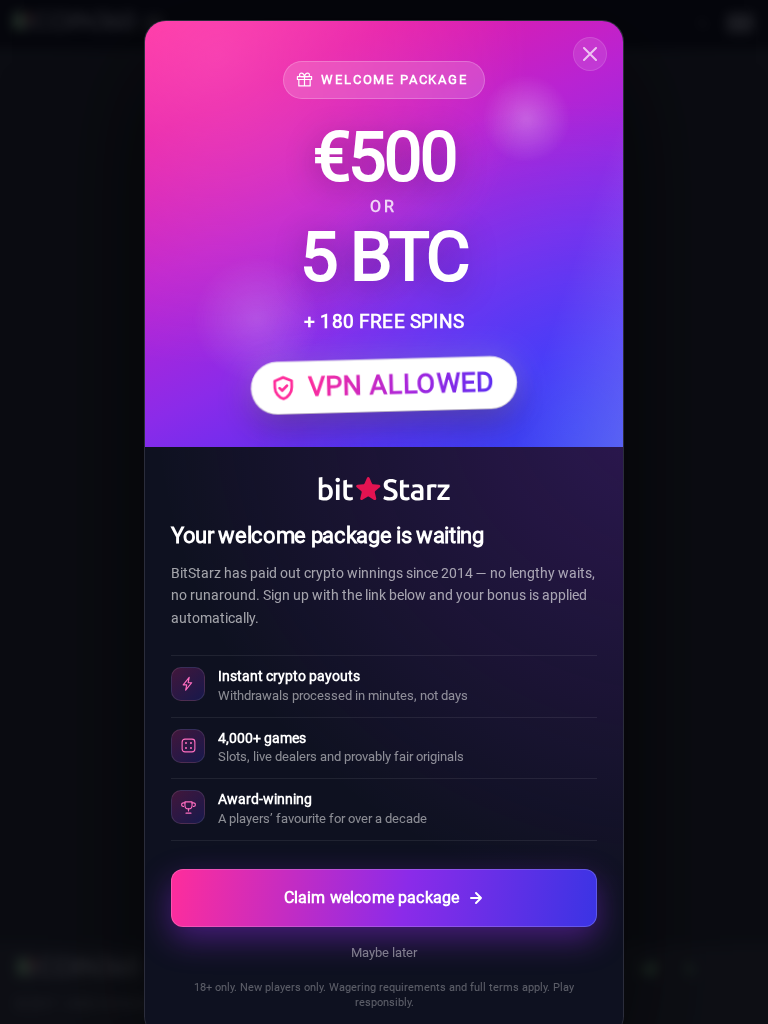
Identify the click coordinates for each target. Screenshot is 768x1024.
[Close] (590, 54)
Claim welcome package (371, 897)
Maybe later (384, 952)
